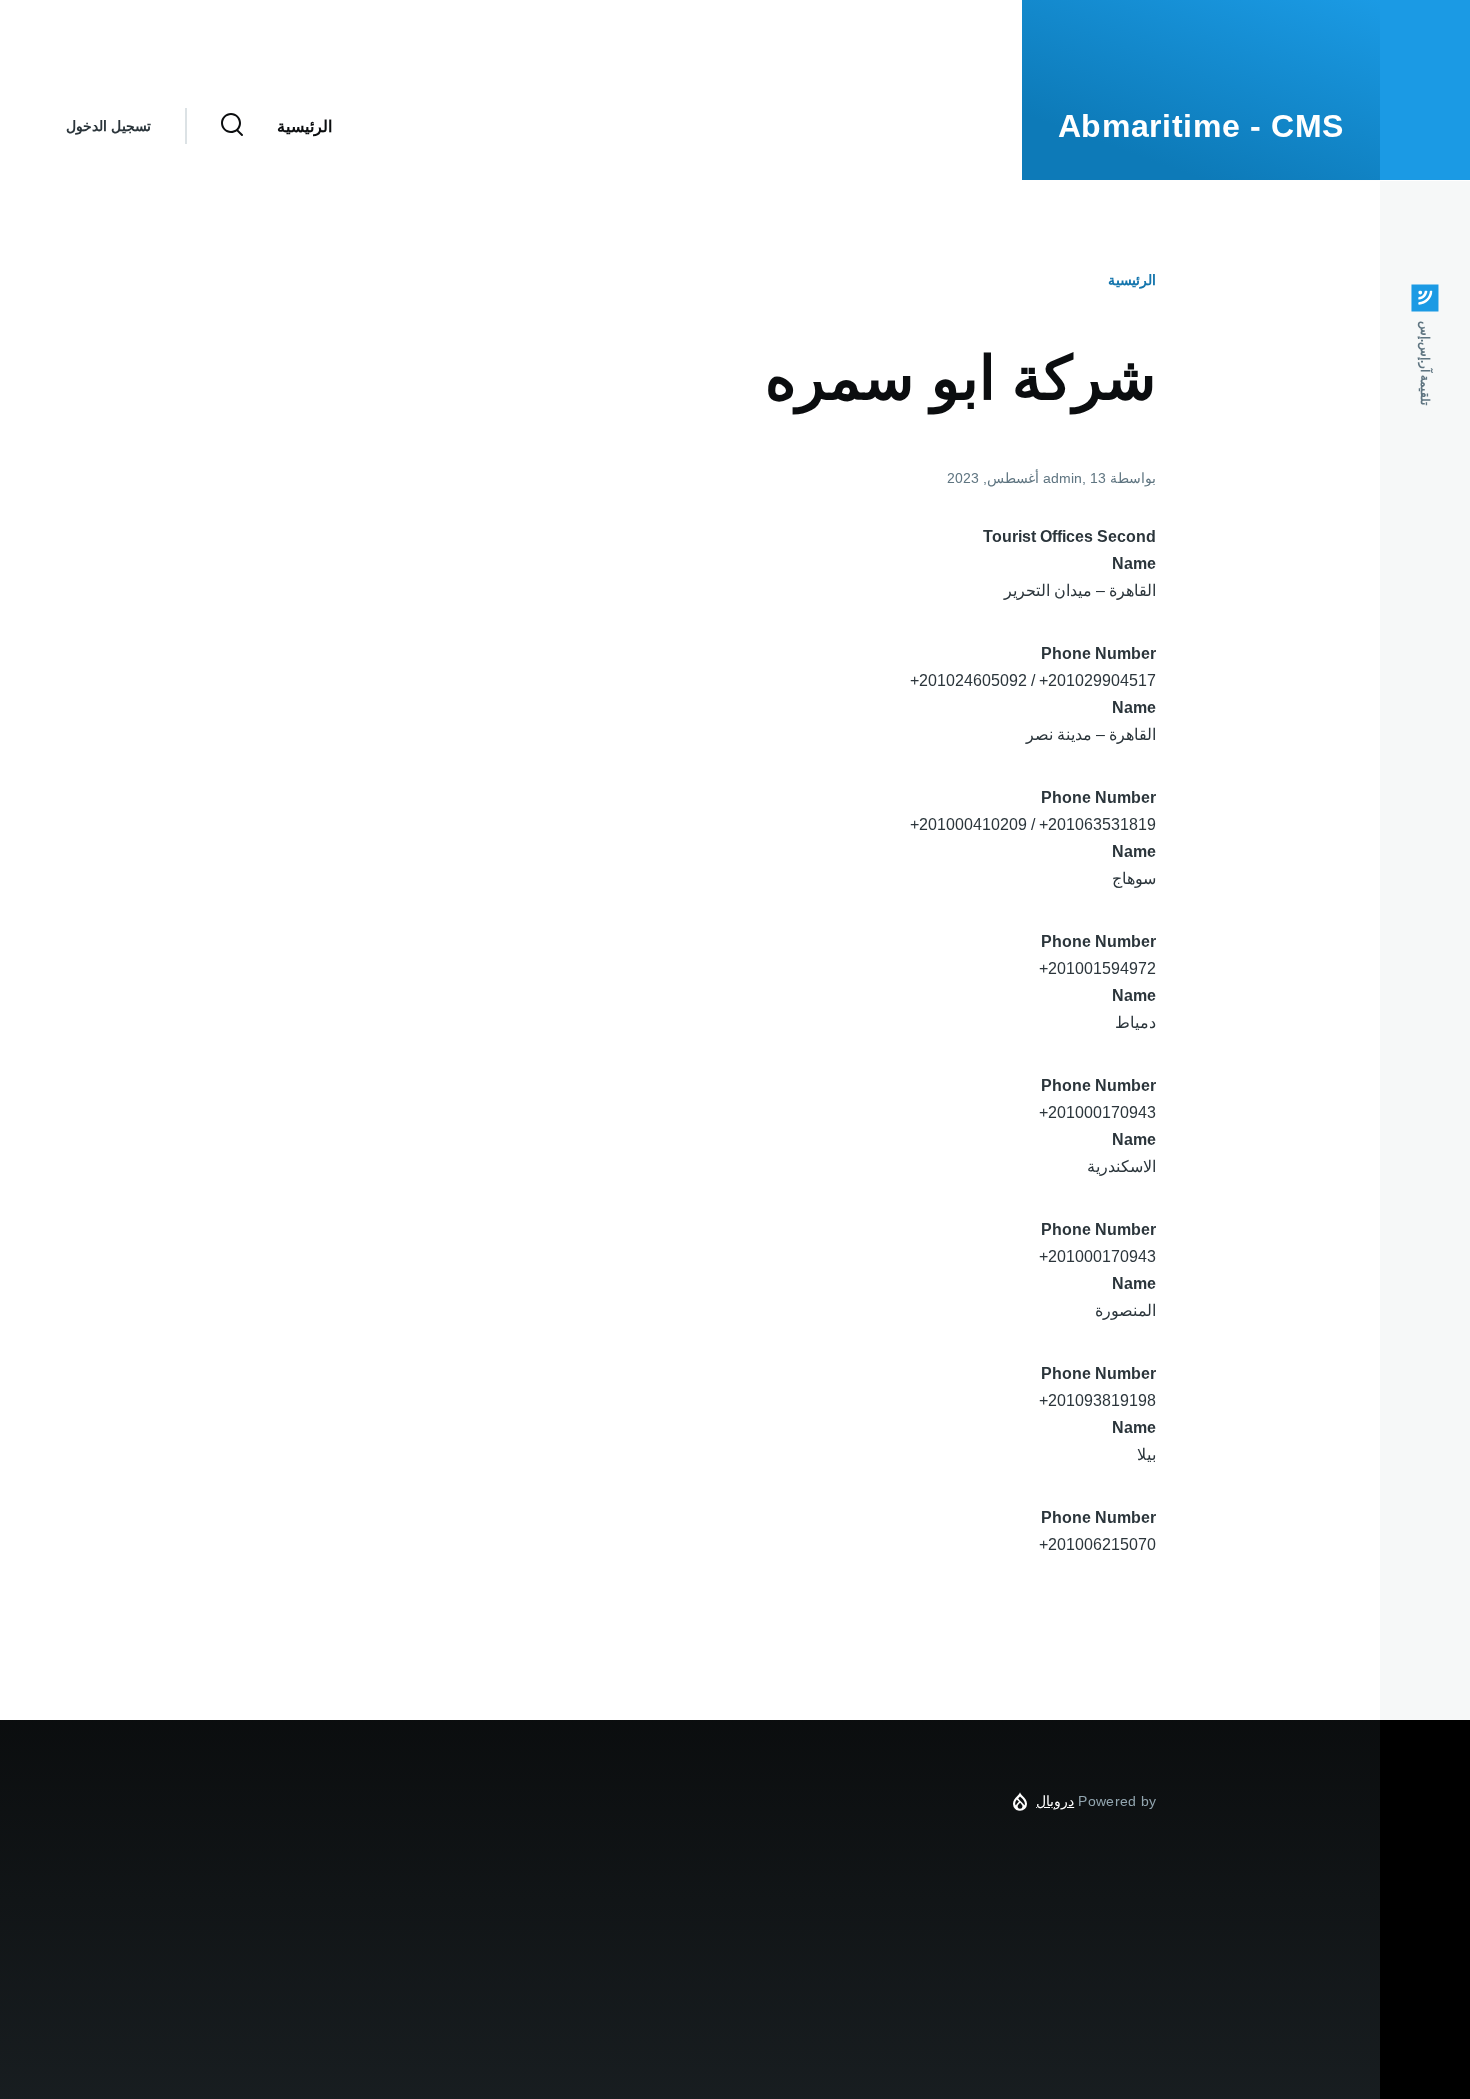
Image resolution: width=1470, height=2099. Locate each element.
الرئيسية (1132, 280)
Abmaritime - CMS (1201, 126)
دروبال (1055, 1801)
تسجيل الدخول (108, 126)
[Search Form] (232, 126)
